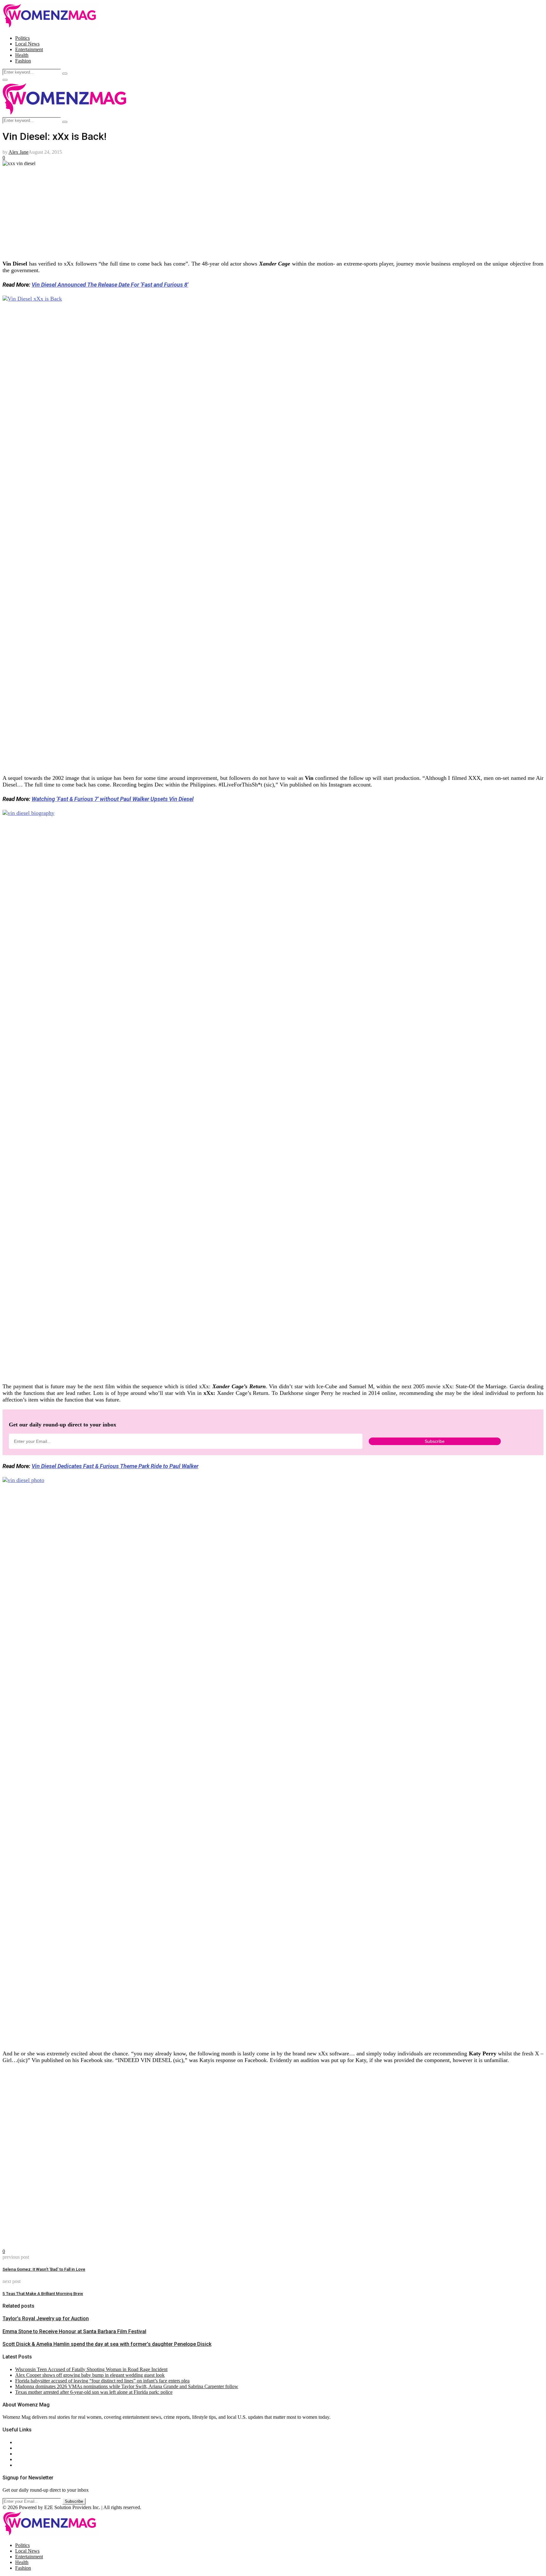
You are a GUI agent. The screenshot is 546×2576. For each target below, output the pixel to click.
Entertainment (29, 49)
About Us (25, 2442)
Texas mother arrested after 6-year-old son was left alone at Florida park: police (94, 2392)
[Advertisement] (192, 211)
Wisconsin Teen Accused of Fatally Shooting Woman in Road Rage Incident (91, 2369)
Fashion (23, 61)
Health (22, 55)
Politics (22, 38)
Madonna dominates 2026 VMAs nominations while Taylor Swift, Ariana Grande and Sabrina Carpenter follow (127, 2386)
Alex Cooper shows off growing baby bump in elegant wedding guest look (90, 2375)
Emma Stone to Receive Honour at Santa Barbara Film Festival (74, 2331)
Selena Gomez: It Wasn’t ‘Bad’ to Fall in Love (44, 2269)
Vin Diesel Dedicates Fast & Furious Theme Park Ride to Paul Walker (115, 1466)
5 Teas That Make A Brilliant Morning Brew (43, 2294)
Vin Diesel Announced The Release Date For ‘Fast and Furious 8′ (110, 285)
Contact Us (26, 2448)
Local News (27, 44)
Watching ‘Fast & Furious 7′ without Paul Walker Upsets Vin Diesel (113, 799)
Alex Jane (18, 152)
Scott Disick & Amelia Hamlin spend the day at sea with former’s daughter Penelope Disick (107, 2344)
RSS (20, 2465)
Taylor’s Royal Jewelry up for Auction (46, 2319)
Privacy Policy (30, 2454)
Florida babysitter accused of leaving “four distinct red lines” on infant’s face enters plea (102, 2381)
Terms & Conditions (35, 2459)
